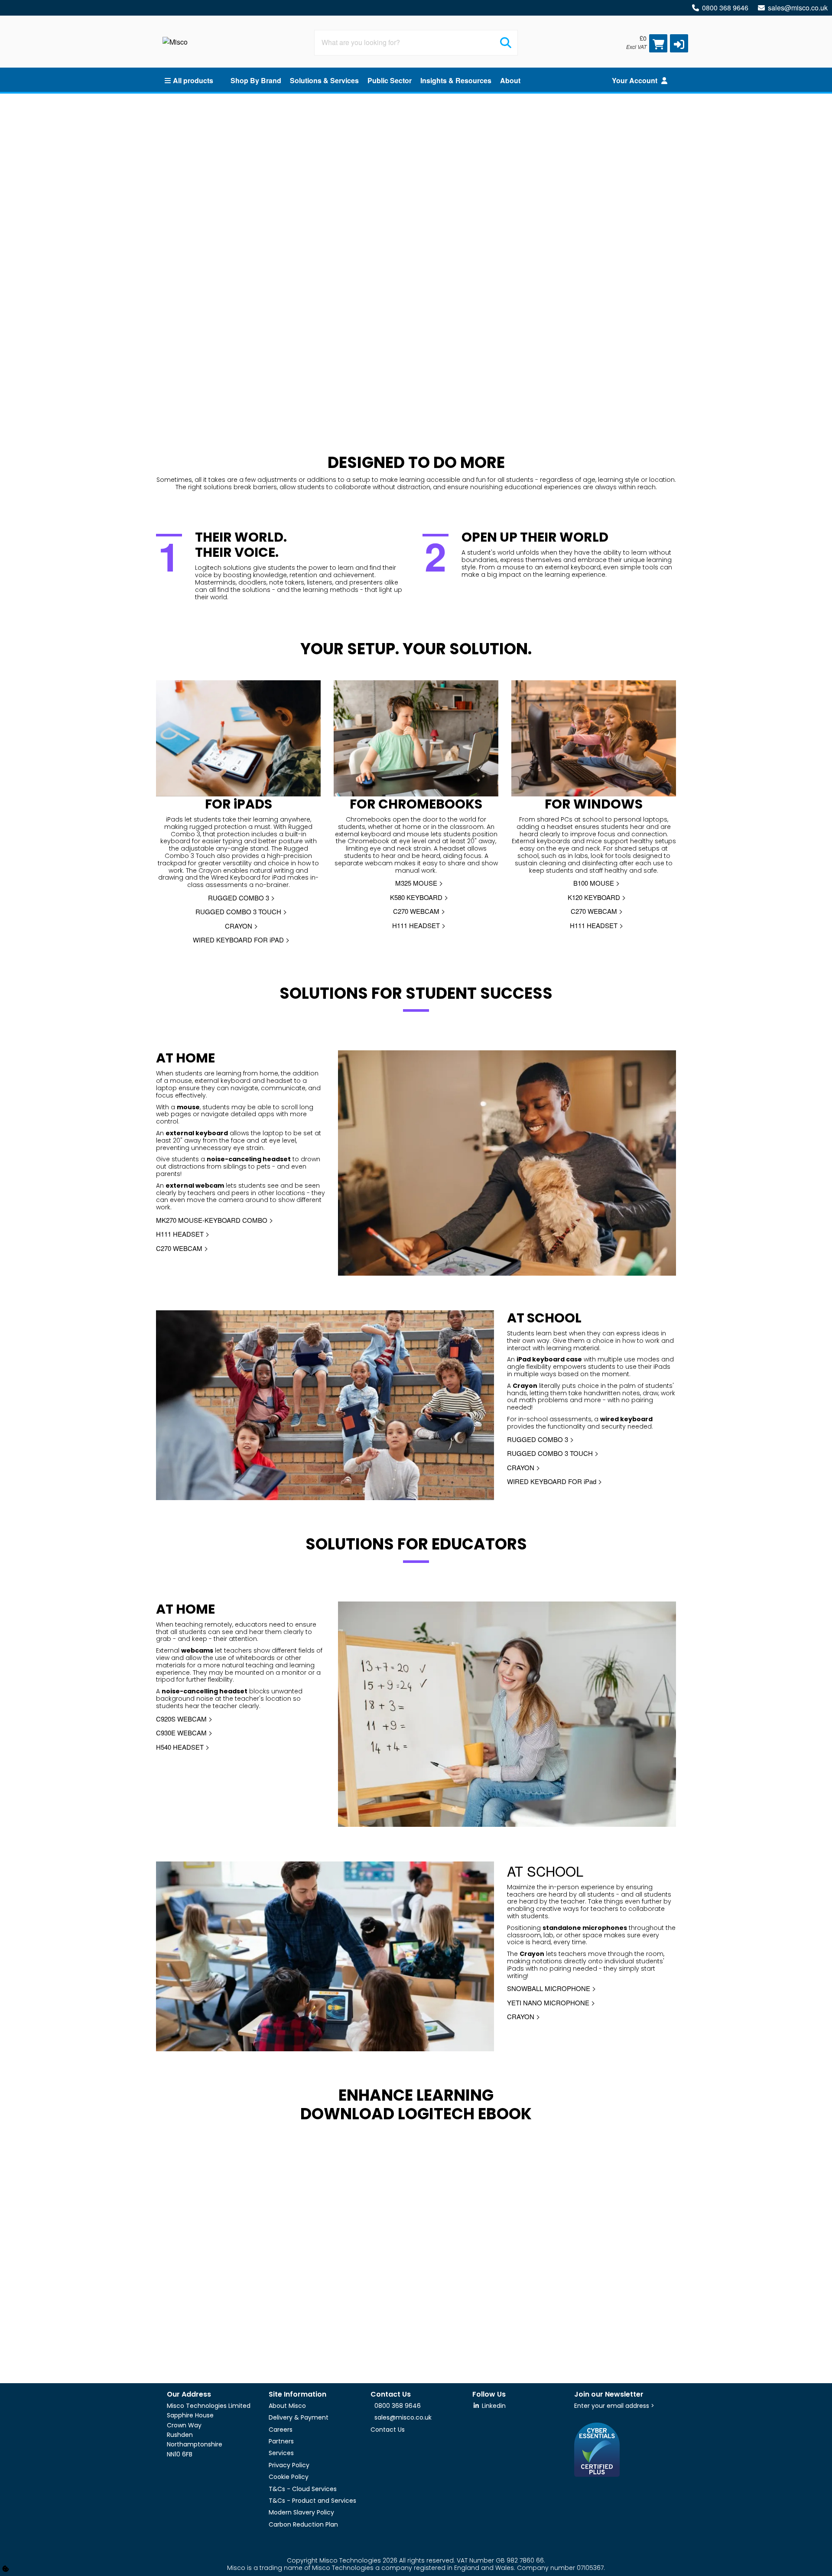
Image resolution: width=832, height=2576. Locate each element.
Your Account (635, 80)
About (510, 80)
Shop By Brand (256, 80)
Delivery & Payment (299, 2417)
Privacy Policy (289, 2465)
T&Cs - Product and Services (312, 2501)
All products (193, 80)
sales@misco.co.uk (798, 8)
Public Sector (390, 80)
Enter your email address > (614, 2406)
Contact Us (388, 2430)
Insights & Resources (456, 80)
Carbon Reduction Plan (303, 2524)
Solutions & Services (324, 80)
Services (281, 2453)
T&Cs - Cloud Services (303, 2489)
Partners (281, 2441)
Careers (281, 2430)
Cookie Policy (289, 2477)
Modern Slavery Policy (301, 2512)
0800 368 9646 (725, 8)
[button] (679, 43)
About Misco (287, 2406)
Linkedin (493, 2406)
